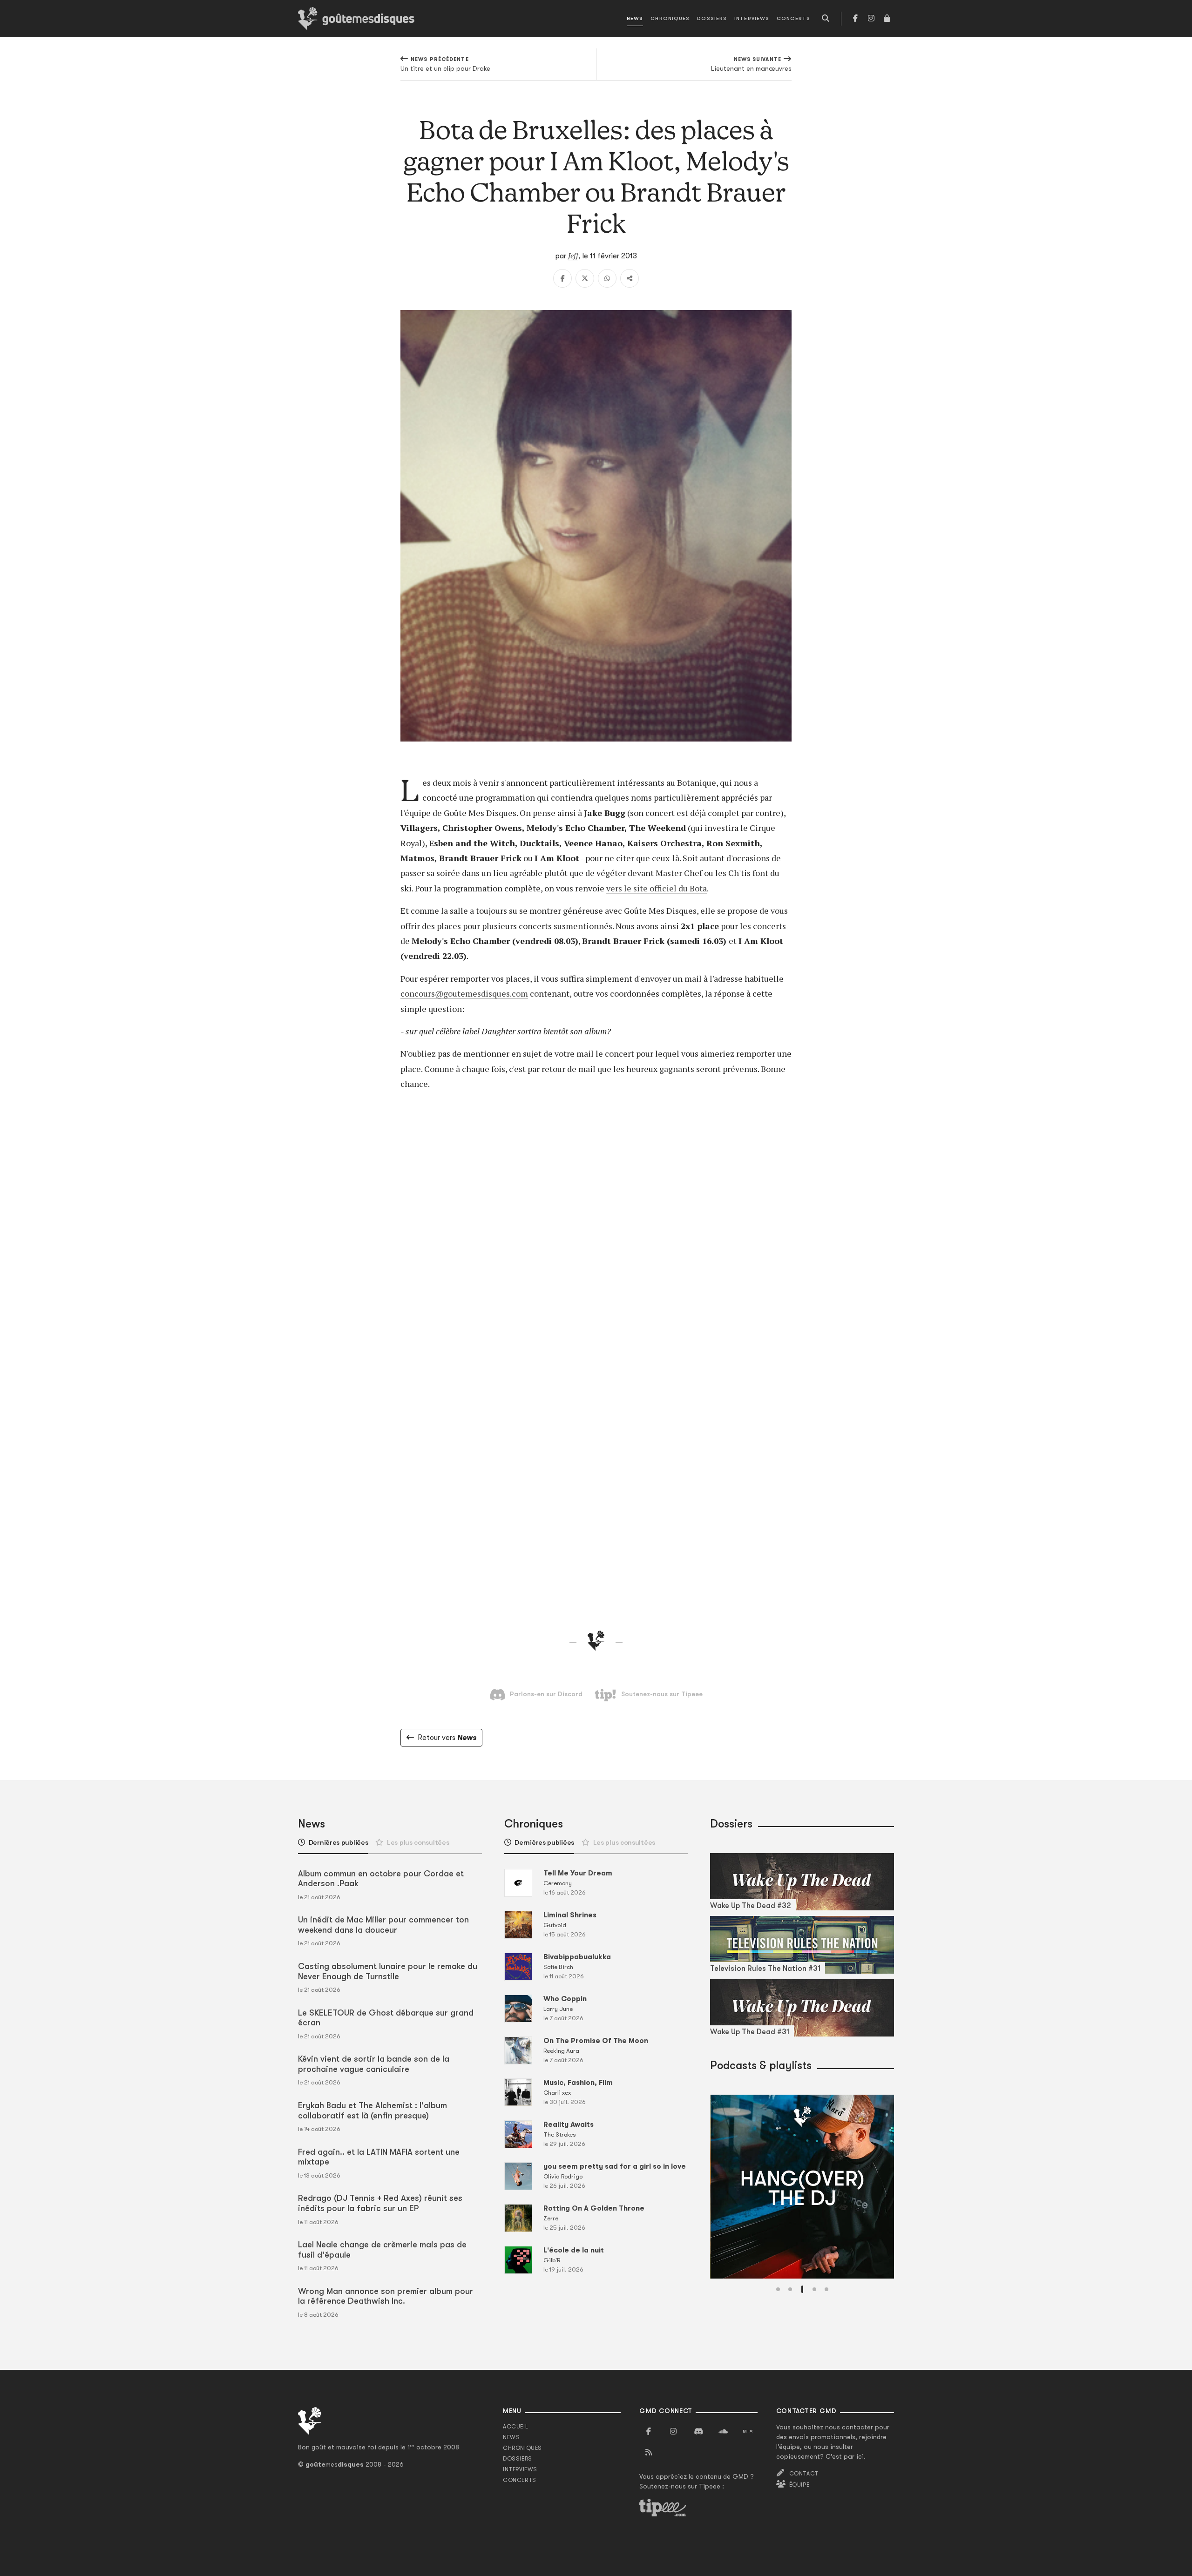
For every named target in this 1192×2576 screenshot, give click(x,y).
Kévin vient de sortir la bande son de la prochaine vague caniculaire (374, 2064)
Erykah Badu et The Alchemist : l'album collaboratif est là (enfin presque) (372, 2111)
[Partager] (630, 278)
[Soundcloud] (723, 2432)
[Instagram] (871, 19)
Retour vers (447, 1738)
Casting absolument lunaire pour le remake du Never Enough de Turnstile (388, 1971)
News (635, 18)
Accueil (515, 2427)
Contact (804, 2474)
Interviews (752, 18)
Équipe (799, 2485)
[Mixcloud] (748, 2432)
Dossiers (712, 18)
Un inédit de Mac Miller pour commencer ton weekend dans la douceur (383, 1925)
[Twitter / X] (585, 278)
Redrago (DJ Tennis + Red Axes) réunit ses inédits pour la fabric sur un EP (380, 2203)
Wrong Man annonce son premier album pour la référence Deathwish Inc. (386, 2296)
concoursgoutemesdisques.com (464, 993)
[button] (778, 2289)
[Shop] (887, 19)
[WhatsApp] (607, 278)
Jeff (573, 256)
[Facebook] (855, 19)
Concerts (793, 18)
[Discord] (698, 2432)
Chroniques (670, 18)
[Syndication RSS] (649, 2453)
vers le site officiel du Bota (657, 888)
